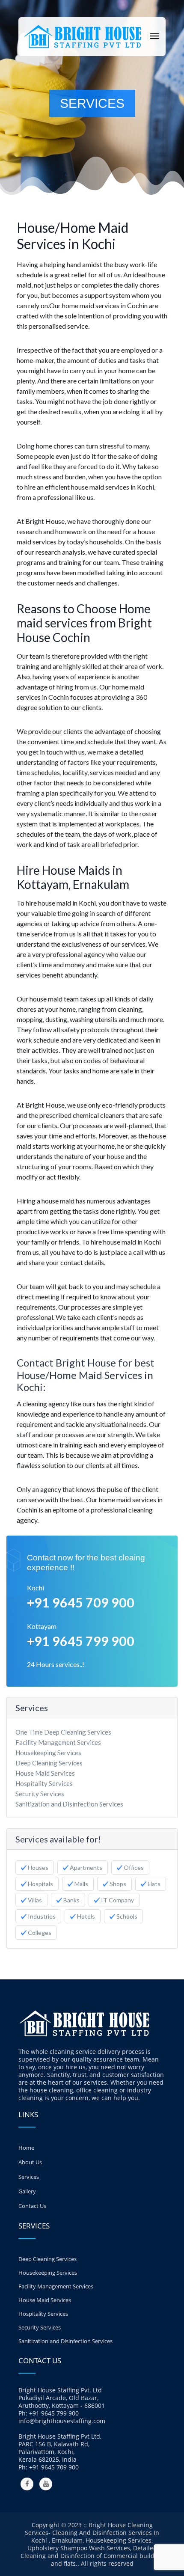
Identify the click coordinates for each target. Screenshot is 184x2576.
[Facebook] (27, 2484)
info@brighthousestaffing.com (62, 2421)
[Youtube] (46, 2484)
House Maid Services (45, 1773)
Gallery (27, 2191)
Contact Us (32, 2206)
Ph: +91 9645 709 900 (49, 2467)
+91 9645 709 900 (81, 1602)
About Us (30, 2162)
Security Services (40, 1794)
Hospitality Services (44, 1783)
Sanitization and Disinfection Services (69, 1804)
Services (29, 2177)
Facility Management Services (58, 1742)
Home (26, 2148)
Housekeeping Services (48, 1753)
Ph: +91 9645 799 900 (49, 2413)
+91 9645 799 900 (81, 1641)
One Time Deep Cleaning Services (63, 1732)
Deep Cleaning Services (49, 1763)
